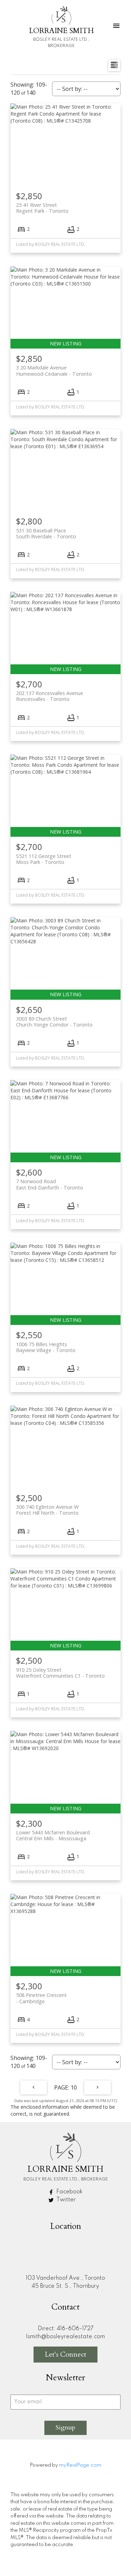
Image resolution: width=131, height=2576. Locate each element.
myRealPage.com (80, 2465)
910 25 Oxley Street (60, 1673)
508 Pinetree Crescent (41, 1998)
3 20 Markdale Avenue (54, 370)
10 (74, 2087)
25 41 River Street (42, 208)
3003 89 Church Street (54, 1022)
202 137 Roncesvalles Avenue (50, 696)
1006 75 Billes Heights (46, 1347)
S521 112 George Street (44, 859)
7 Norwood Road (50, 1184)
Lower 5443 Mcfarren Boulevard (53, 1835)
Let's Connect (65, 2354)
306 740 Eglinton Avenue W (47, 1510)
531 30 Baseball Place (46, 533)
